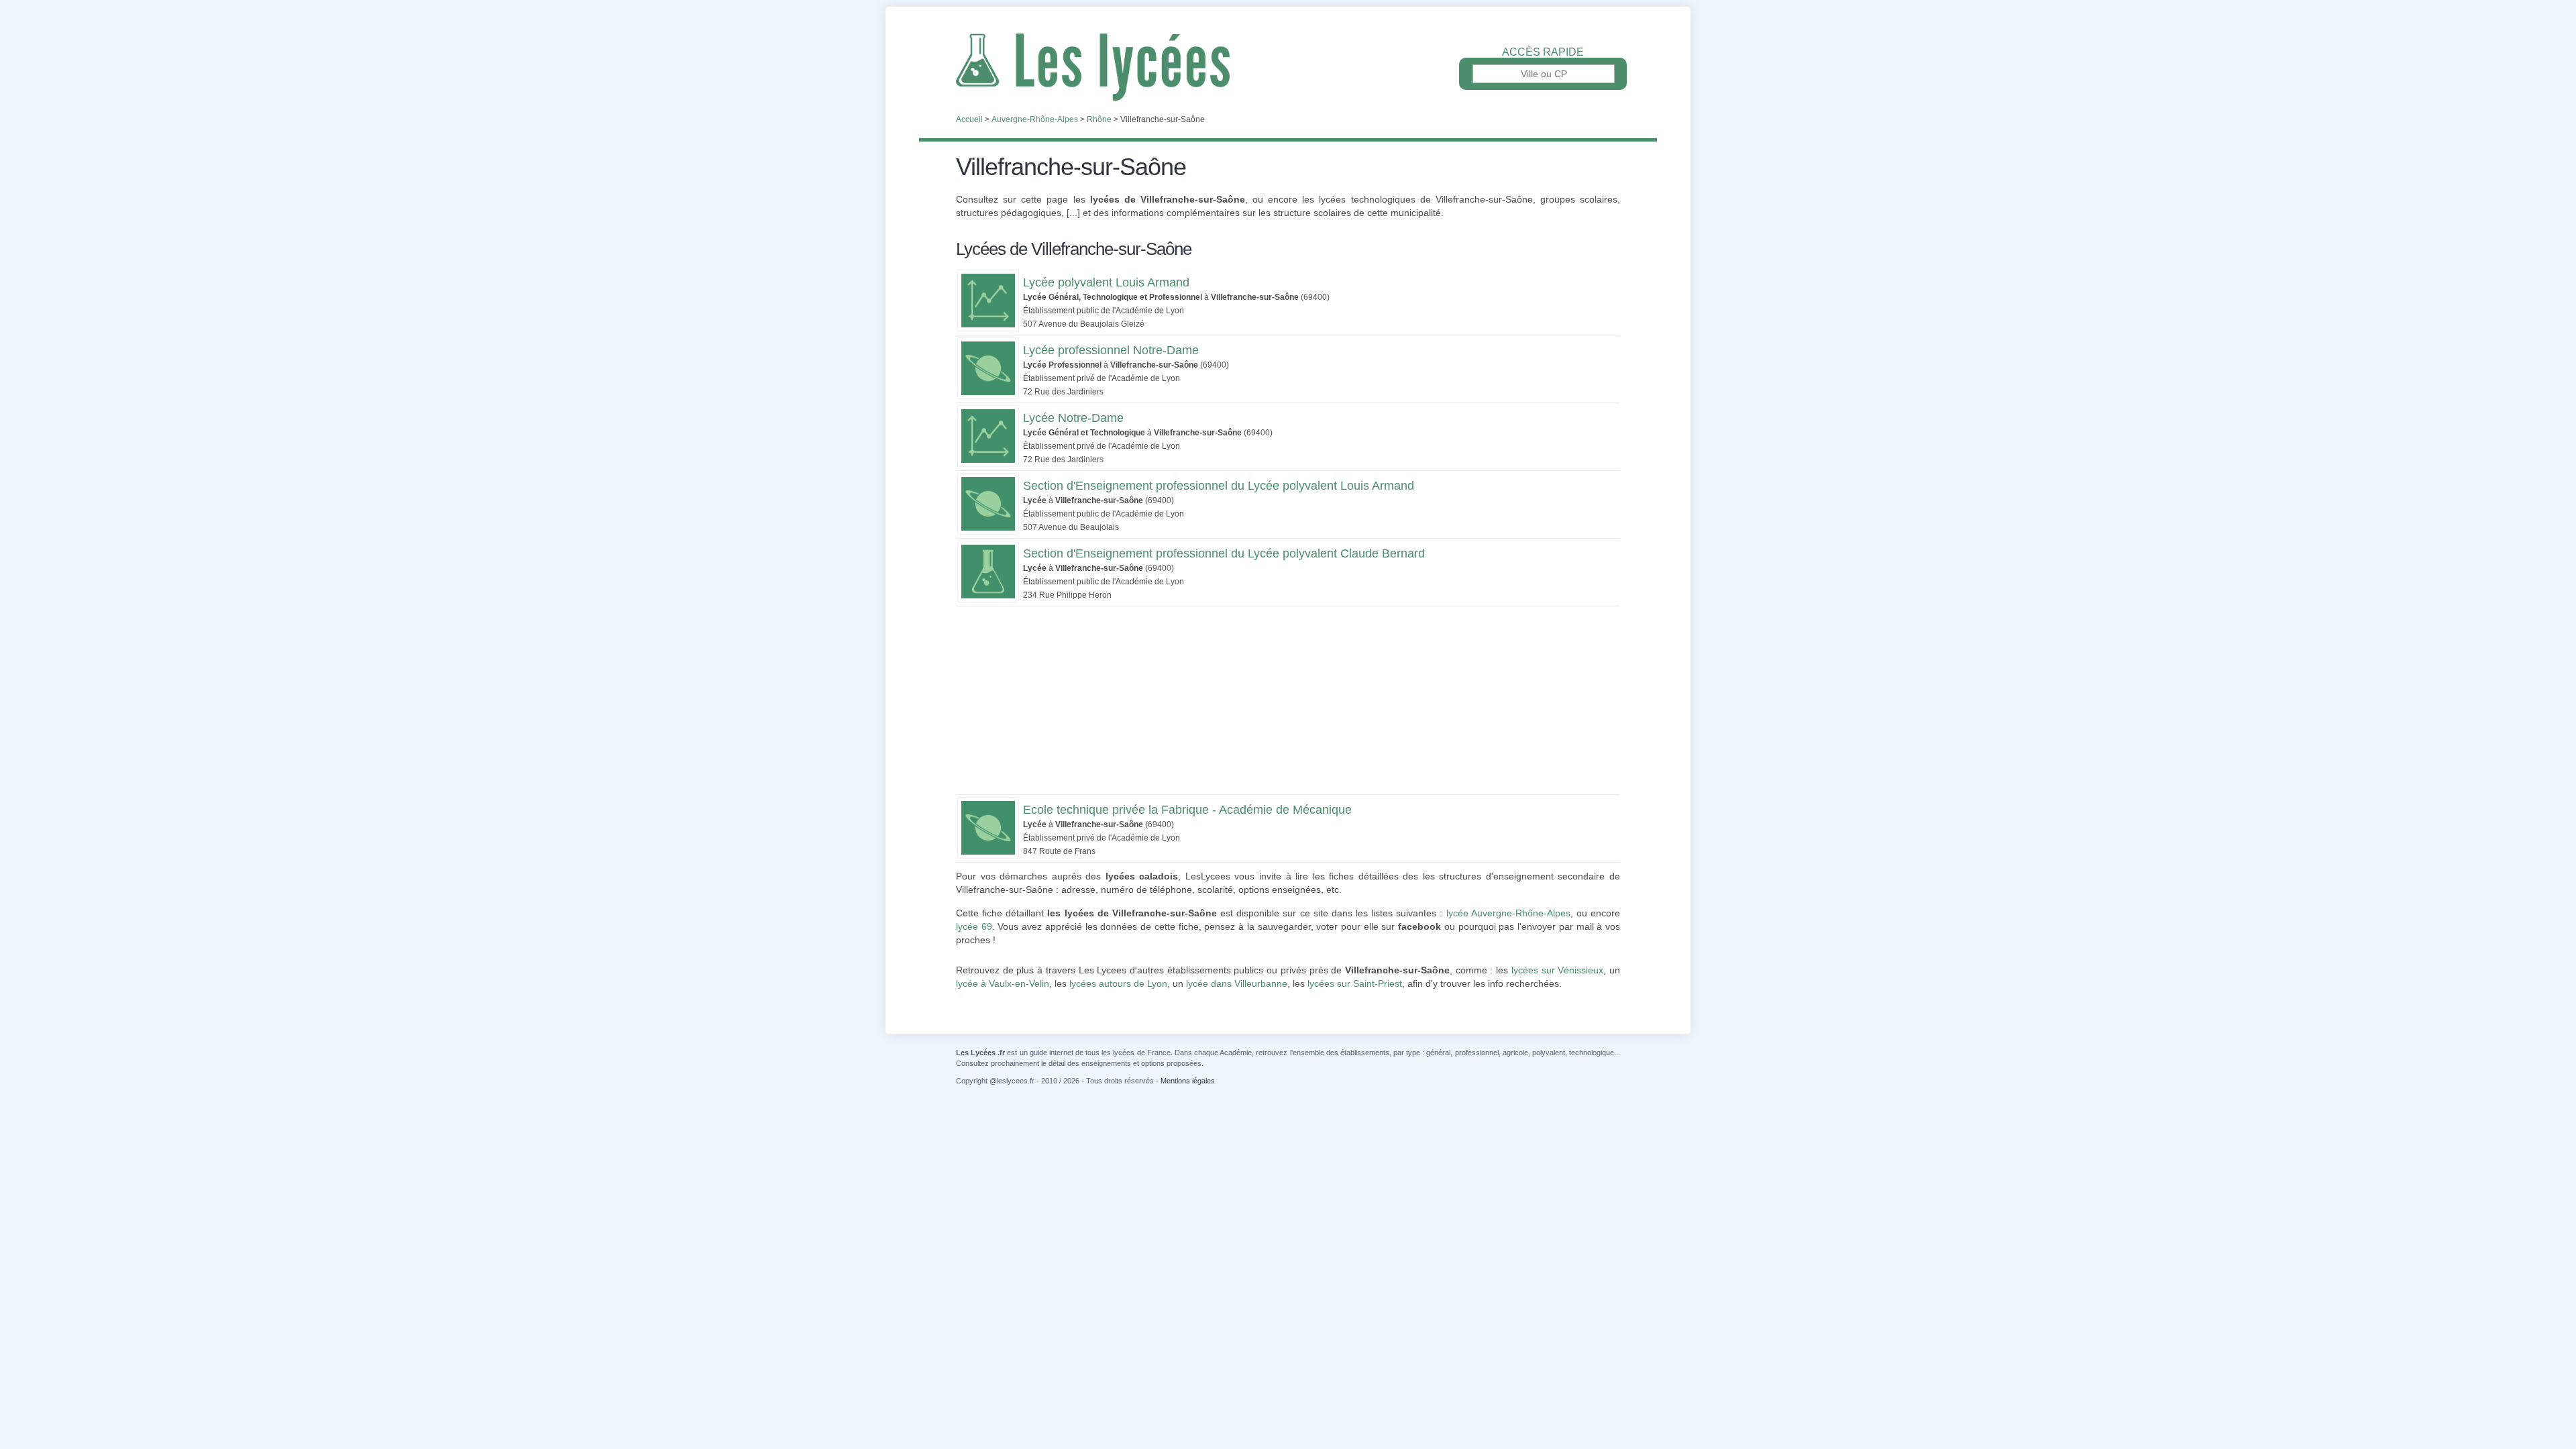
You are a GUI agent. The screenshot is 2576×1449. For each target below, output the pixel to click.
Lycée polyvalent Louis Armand (1106, 282)
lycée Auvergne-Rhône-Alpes (1508, 913)
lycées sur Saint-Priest (1355, 983)
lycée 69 (974, 926)
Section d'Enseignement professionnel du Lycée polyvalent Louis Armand (1219, 486)
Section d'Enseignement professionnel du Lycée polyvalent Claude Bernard (1224, 553)
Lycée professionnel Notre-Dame (1111, 350)
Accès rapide (1543, 52)
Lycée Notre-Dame (1073, 418)
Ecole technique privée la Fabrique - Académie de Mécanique (1187, 810)
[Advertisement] (1288, 700)
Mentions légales (1188, 1081)
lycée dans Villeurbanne (1237, 983)
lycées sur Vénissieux (1557, 970)
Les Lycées (1288, 67)
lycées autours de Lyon (1118, 983)
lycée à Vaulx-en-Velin (1003, 983)
